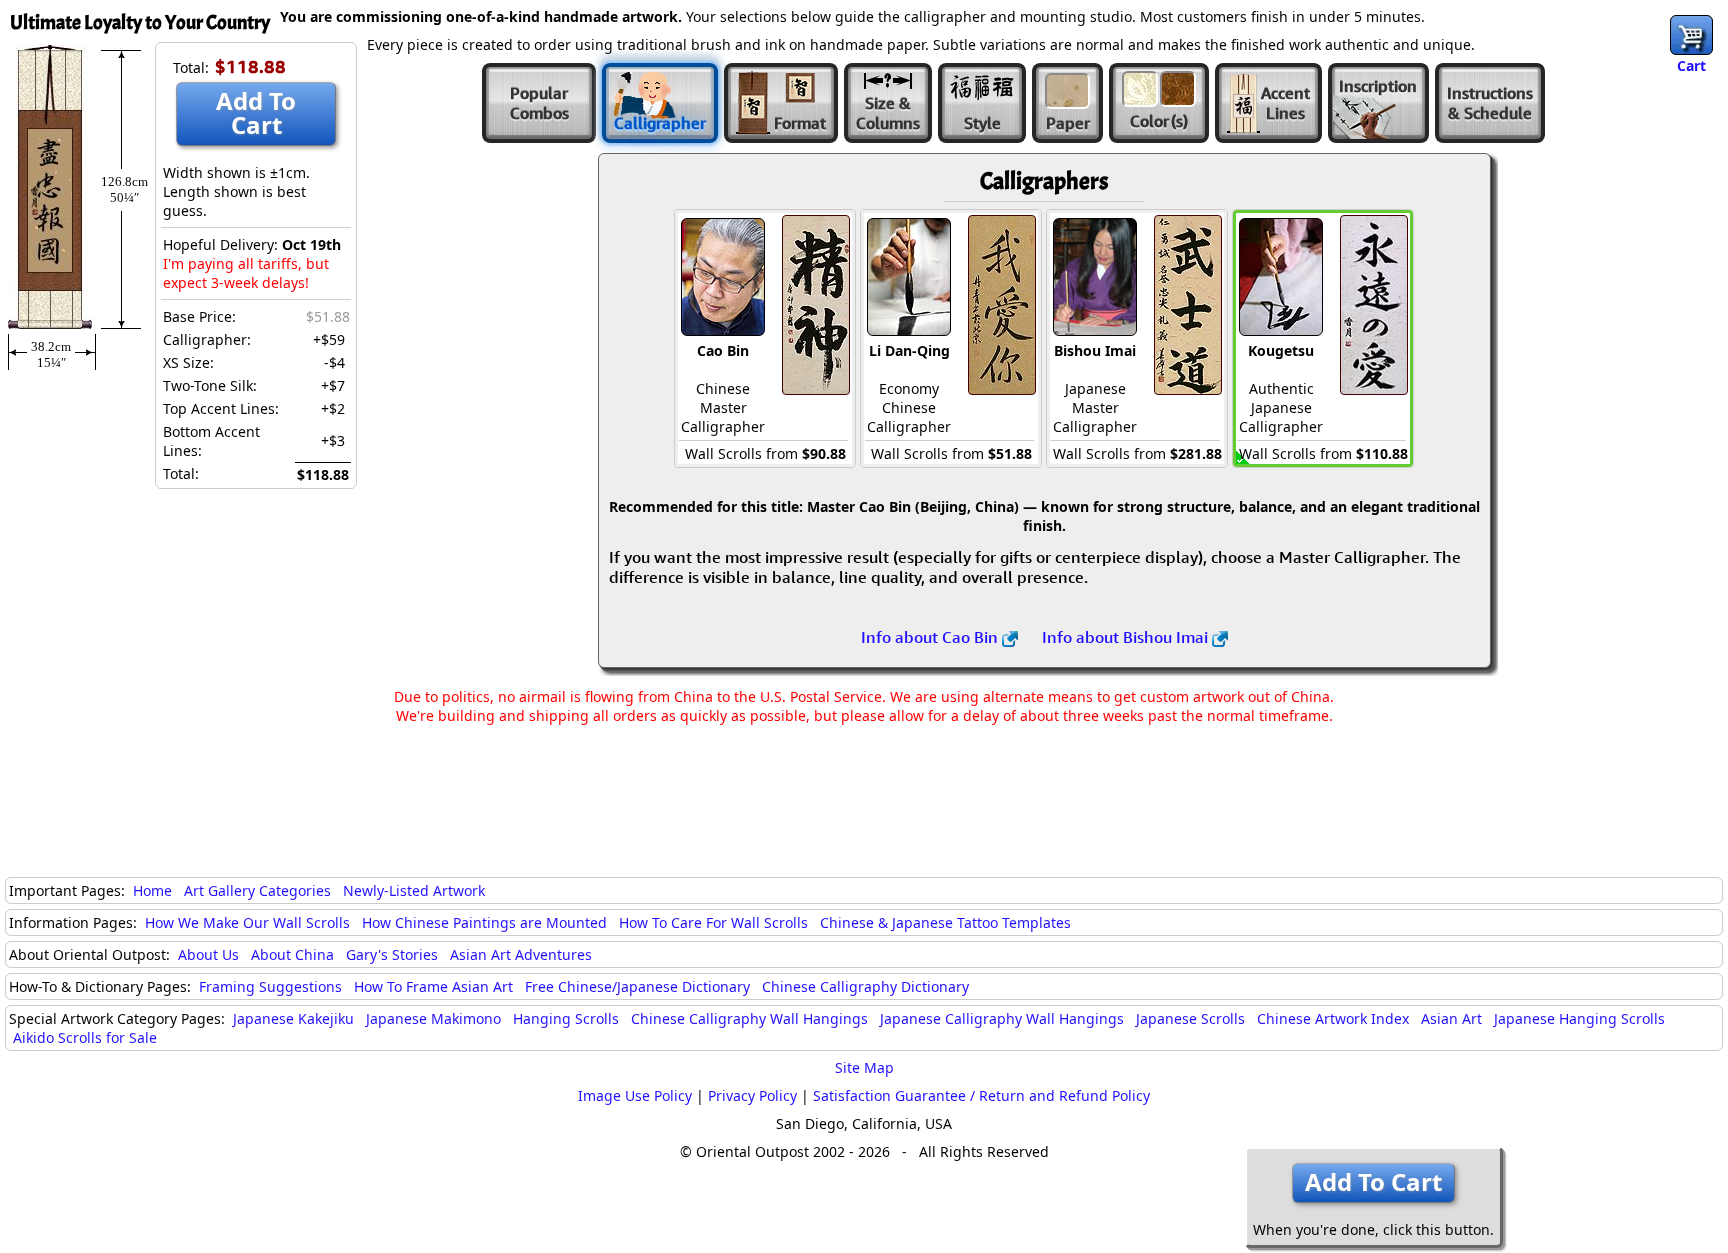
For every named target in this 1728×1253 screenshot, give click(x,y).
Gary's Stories (392, 954)
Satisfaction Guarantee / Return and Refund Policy (981, 1095)
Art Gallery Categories (257, 890)
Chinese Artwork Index (1333, 1018)
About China (292, 954)
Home (152, 890)
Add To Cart (256, 112)
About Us (208, 954)
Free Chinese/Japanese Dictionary (637, 986)
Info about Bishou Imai (1127, 637)
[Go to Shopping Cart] (1691, 35)
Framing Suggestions (270, 986)
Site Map (864, 1067)
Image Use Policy (635, 1095)
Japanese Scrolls (1190, 1018)
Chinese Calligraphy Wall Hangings (749, 1018)
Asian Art (1451, 1018)
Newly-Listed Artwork (414, 890)
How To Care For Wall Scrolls (713, 922)
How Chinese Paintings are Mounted (484, 922)
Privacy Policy (752, 1095)
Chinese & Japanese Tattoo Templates (945, 922)
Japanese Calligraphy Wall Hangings (1002, 1018)
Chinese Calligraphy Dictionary (865, 986)
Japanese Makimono (433, 1018)
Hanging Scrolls (566, 1018)
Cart (1691, 65)
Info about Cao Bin (931, 637)
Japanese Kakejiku (293, 1018)
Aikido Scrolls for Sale (85, 1037)
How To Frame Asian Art (433, 986)
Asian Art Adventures (521, 954)
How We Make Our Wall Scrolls (247, 922)
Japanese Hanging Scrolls (1579, 1018)
